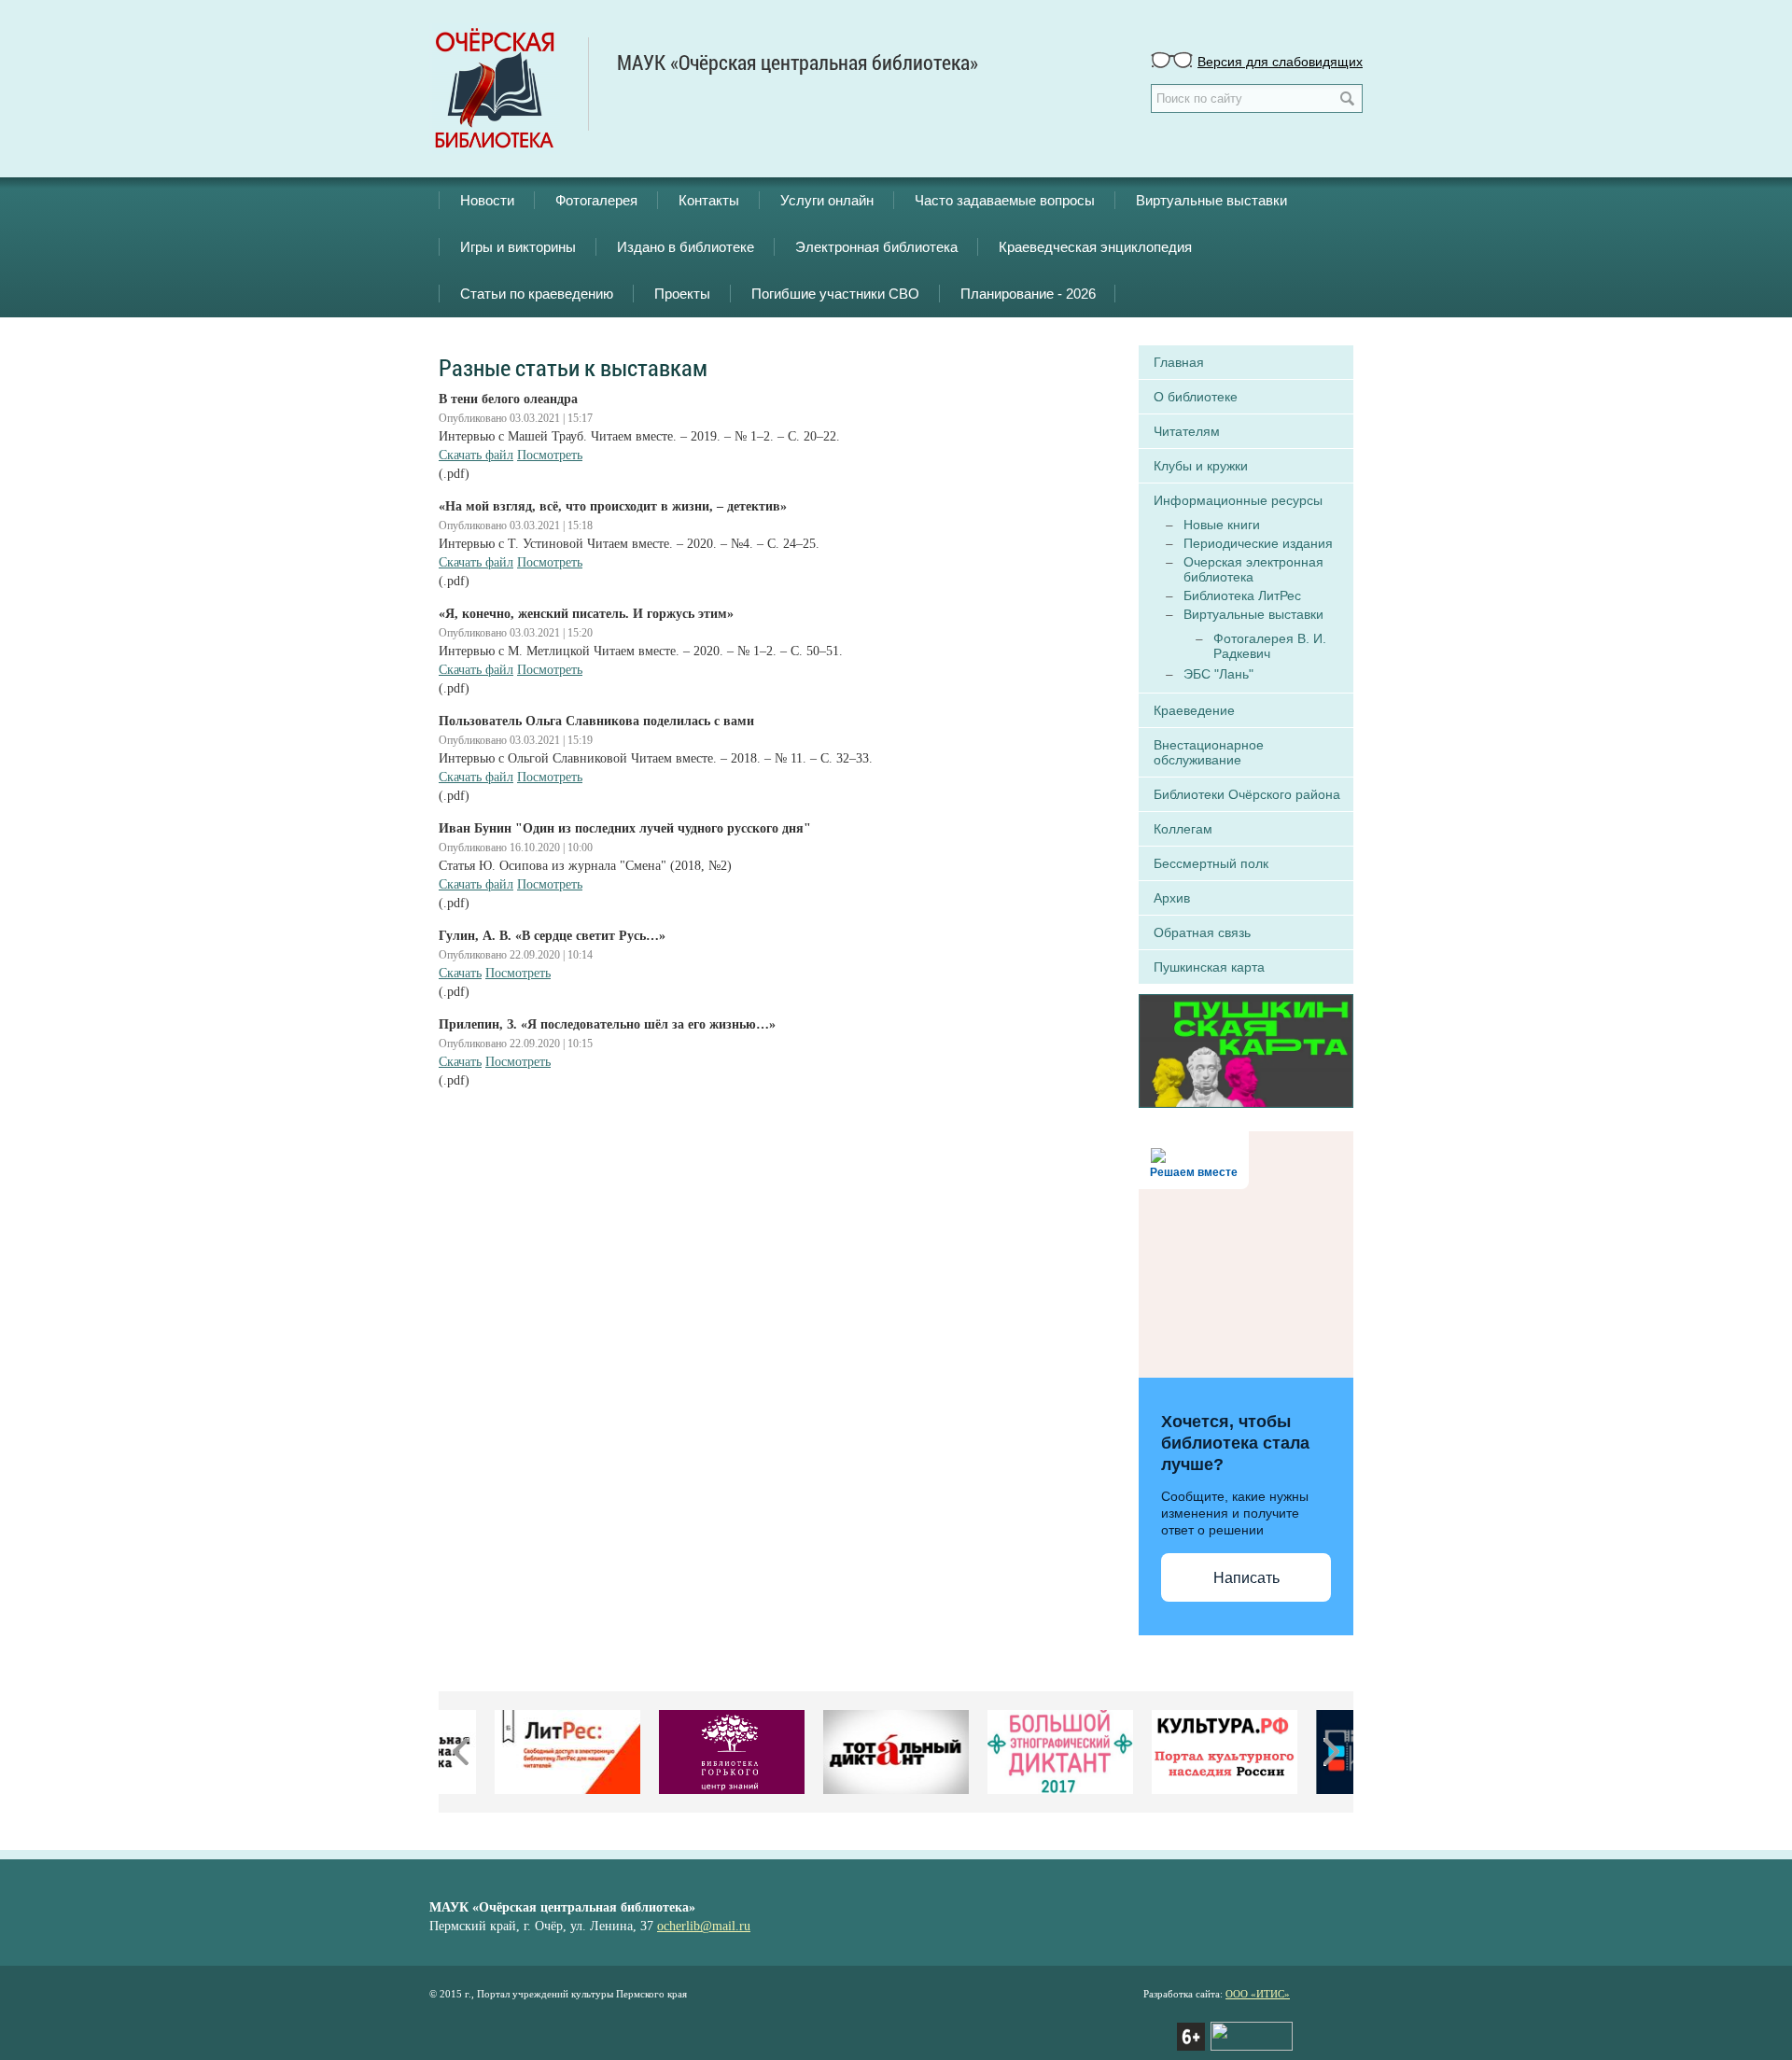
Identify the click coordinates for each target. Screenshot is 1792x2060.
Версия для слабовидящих (1280, 61)
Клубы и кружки (1201, 466)
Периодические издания (1258, 543)
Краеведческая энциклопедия (1095, 247)
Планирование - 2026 (1028, 294)
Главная (1179, 362)
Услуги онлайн (827, 200)
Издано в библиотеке (686, 247)
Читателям (1187, 431)
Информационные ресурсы (1238, 500)
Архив (1172, 898)
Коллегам (1183, 829)
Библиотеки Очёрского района (1247, 794)
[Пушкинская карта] (1246, 1049)
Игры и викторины (518, 247)
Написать (1246, 1578)
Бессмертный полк (1211, 863)
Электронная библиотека (876, 247)
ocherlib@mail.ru (704, 1926)
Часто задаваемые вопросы (1005, 200)
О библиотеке (1196, 397)
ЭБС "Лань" (1218, 674)
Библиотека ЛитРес (1242, 596)
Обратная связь (1202, 932)
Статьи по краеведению (537, 294)
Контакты (709, 200)
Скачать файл (476, 455)
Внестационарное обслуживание (1209, 752)
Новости (487, 200)
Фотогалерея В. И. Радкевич (1270, 646)
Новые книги (1222, 525)
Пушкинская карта (1209, 967)
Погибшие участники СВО (835, 294)
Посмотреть (550, 455)
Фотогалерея (596, 200)
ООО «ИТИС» (1258, 1994)
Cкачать (460, 973)
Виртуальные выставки (1211, 200)
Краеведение (1194, 710)
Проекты (682, 294)
